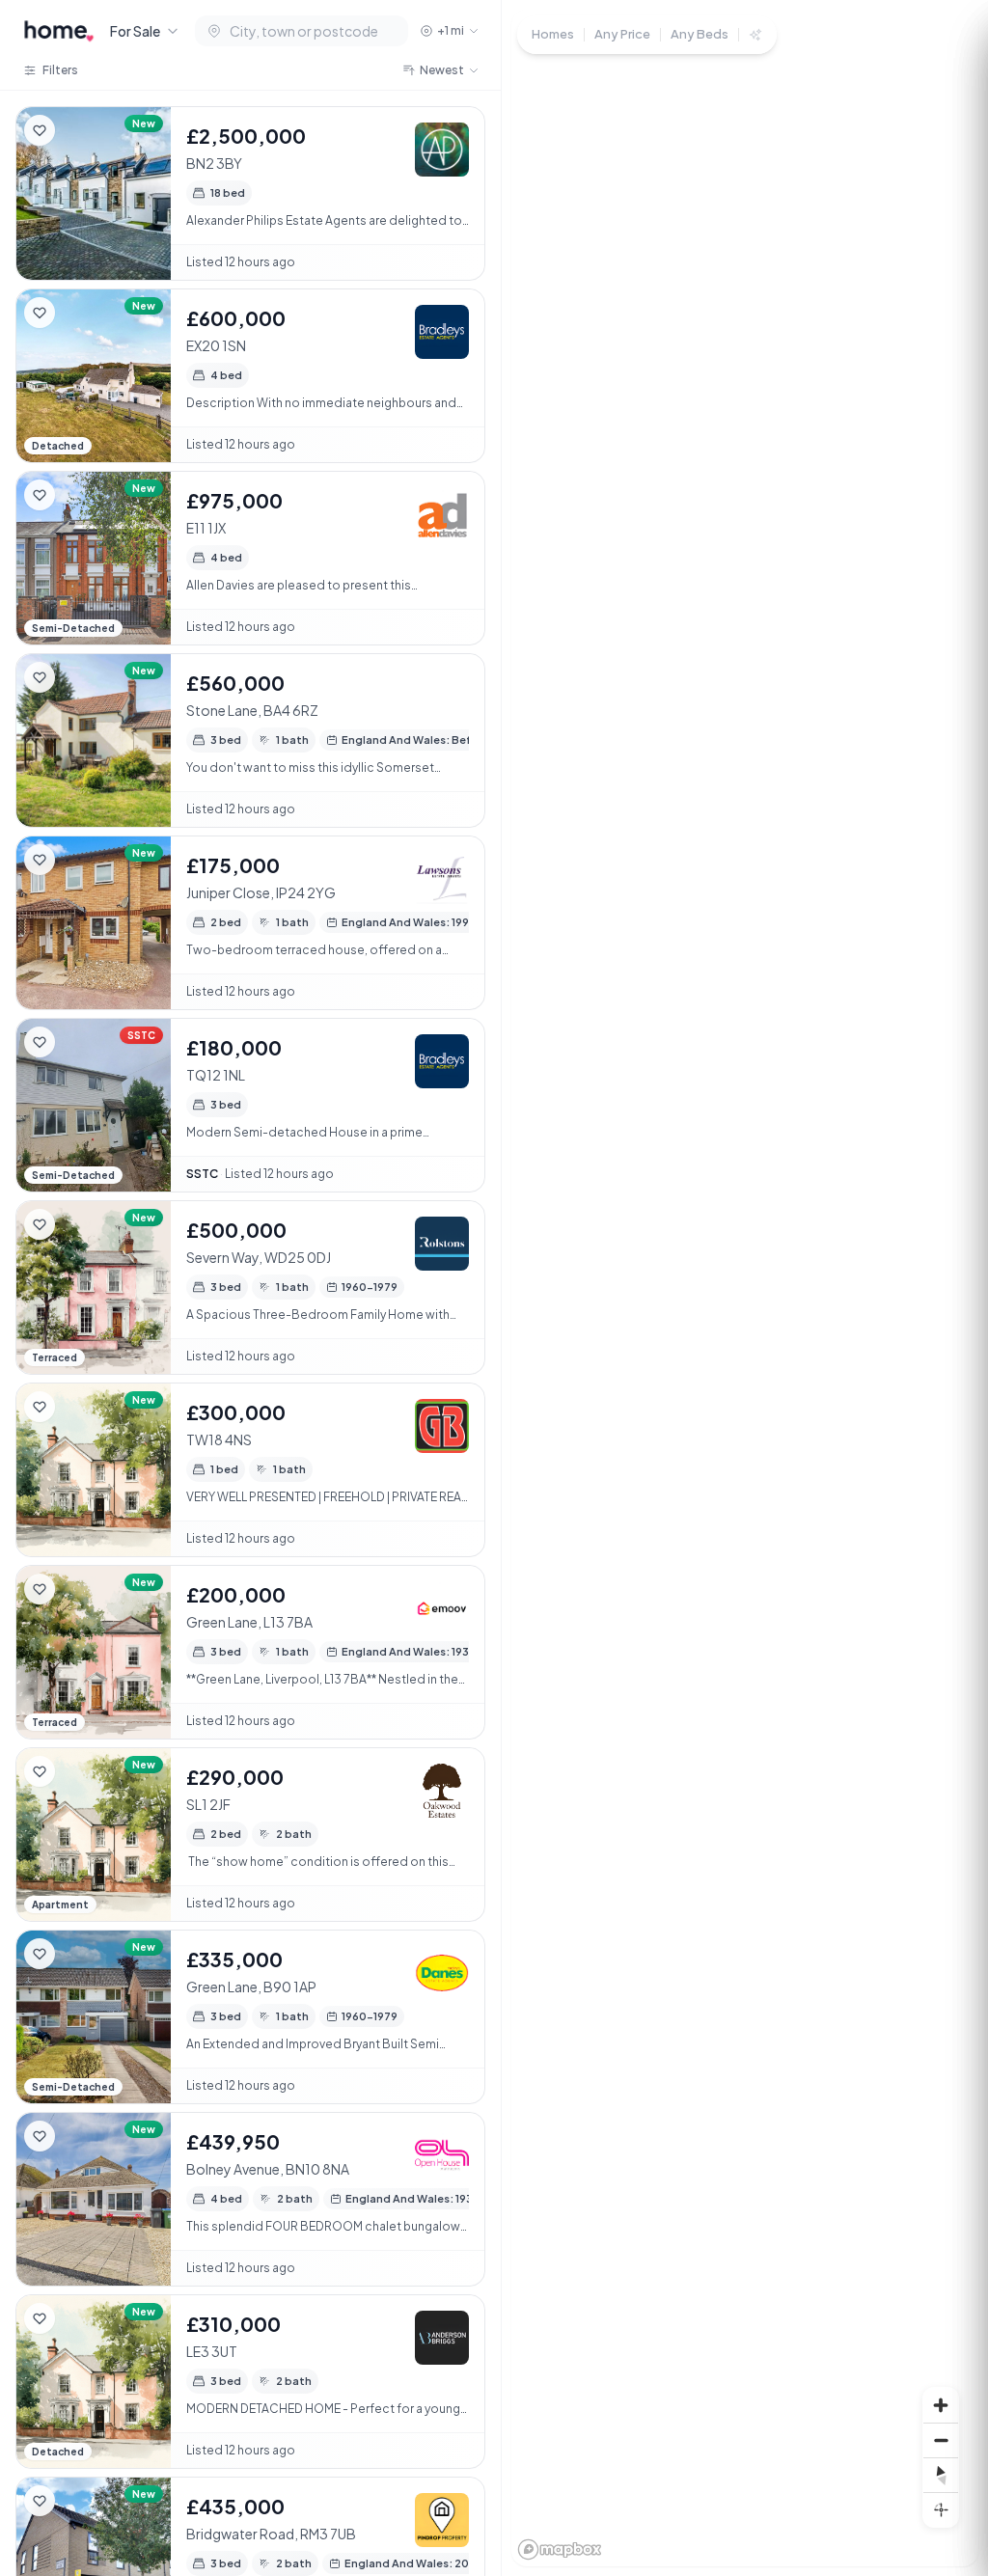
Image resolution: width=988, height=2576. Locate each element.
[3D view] (941, 2509)
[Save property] (40, 130)
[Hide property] (78, 130)
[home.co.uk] (59, 31)
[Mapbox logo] (560, 2549)
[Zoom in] (941, 2405)
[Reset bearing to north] (941, 2475)
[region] (745, 1288)
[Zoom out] (941, 2440)
